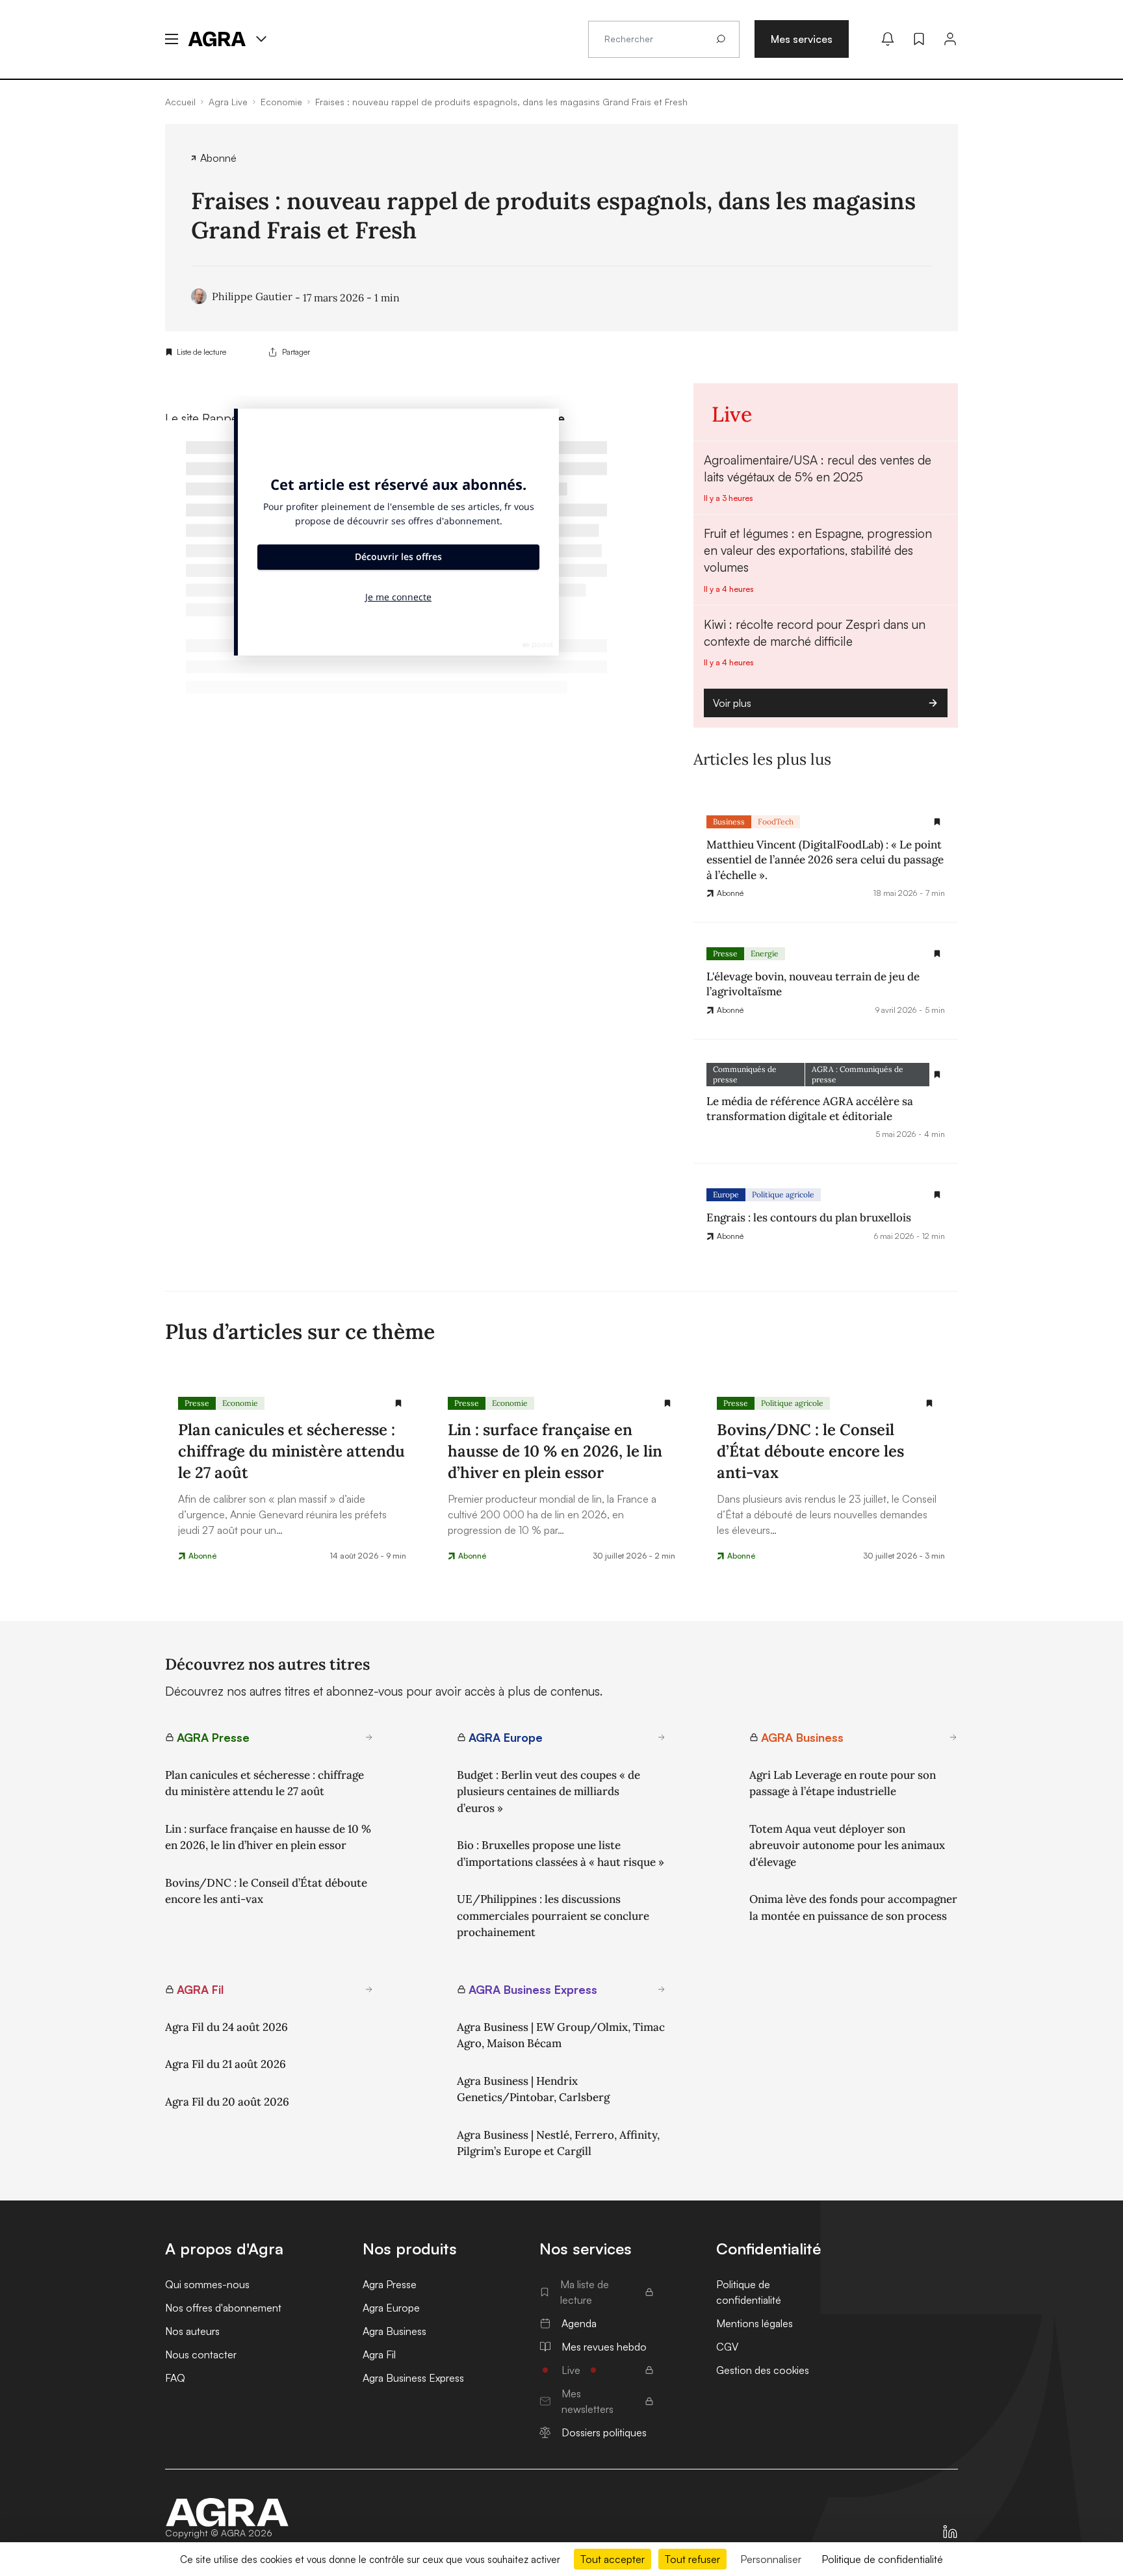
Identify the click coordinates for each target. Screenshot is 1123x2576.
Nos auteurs (192, 2331)
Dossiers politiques (604, 2432)
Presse (725, 953)
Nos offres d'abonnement (223, 2308)
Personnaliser (771, 2559)
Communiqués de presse (745, 1074)
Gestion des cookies (763, 2370)
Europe (726, 1194)
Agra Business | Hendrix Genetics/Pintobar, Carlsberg (533, 2089)
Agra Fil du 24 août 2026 (226, 2027)
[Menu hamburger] (172, 39)
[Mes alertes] (888, 39)
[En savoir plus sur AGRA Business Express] (662, 1989)
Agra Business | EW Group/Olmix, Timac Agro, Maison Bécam (561, 2035)
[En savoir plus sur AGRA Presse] (369, 1737)
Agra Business (394, 2331)
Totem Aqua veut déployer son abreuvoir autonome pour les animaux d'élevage (847, 1845)
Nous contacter (201, 2354)
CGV (727, 2347)
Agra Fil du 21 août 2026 (226, 2064)
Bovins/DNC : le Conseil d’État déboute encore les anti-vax (266, 1891)
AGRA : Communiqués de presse (858, 1074)
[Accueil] (227, 2512)
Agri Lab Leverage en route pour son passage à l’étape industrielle (843, 1783)
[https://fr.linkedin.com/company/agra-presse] (950, 2532)
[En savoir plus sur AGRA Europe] (662, 1737)
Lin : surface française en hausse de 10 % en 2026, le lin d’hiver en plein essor (268, 1837)
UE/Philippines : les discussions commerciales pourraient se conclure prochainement (553, 1916)
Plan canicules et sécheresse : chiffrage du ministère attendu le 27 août (265, 1783)
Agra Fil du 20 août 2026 (227, 2102)
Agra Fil (379, 2354)
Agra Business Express (413, 2378)
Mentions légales (755, 2323)
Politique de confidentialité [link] (882, 2559)
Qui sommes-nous (207, 2284)
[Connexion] (950, 39)
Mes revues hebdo (604, 2347)
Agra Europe (391, 2308)
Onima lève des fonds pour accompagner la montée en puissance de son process (853, 1907)
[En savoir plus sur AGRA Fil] (369, 1989)
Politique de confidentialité (749, 2292)
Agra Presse (390, 2284)
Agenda (579, 2323)
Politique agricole (783, 1194)
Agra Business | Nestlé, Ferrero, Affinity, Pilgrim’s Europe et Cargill (558, 2143)
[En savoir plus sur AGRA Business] (953, 1737)
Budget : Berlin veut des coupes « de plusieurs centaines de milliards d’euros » (549, 1792)
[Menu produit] (261, 39)
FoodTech (776, 822)
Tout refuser (692, 2559)
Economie (240, 1403)
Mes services (802, 39)
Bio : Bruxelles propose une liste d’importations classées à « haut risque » (561, 1854)
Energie (765, 953)
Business (729, 822)
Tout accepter (613, 2559)
